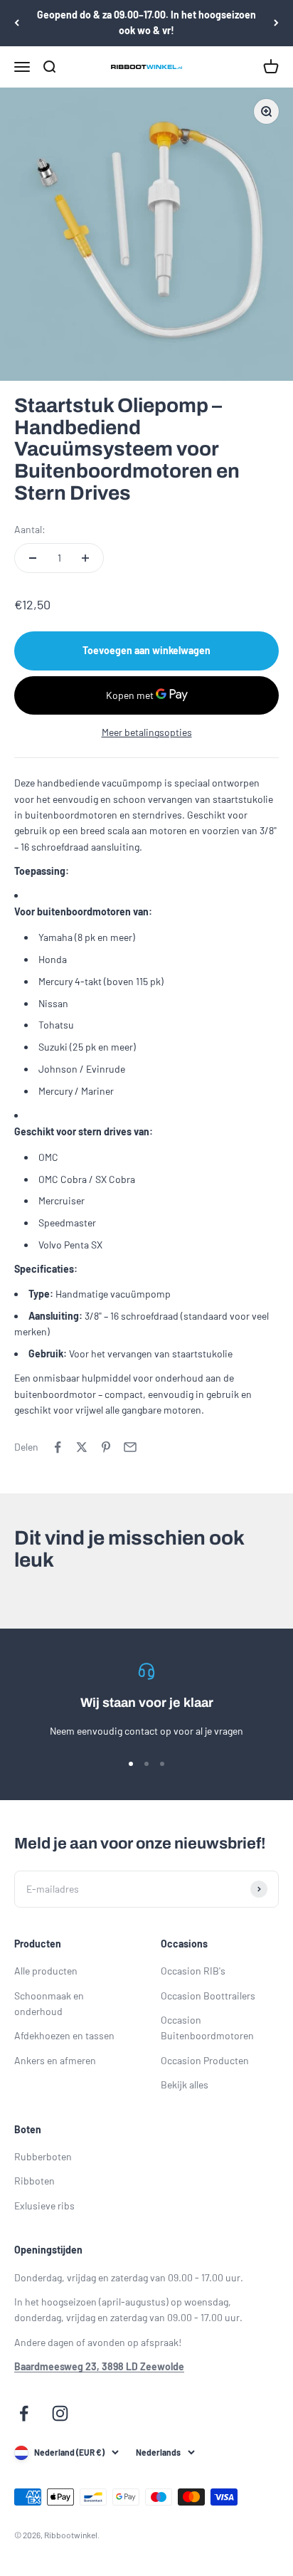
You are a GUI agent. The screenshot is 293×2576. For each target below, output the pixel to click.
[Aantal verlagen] (33, 558)
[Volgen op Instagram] (60, 2413)
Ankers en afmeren (55, 2060)
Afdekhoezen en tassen (64, 2035)
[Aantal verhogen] (85, 558)
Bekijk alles (185, 2085)
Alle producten (46, 1971)
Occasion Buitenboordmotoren (207, 2028)
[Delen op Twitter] (82, 1447)
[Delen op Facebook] (58, 1447)
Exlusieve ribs (44, 2206)
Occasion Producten (205, 2060)
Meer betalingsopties (147, 732)
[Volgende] (276, 23)
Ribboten (34, 2181)
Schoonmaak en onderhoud (49, 2003)
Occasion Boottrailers (208, 1996)
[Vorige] (17, 23)
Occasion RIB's (193, 1971)
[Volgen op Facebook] (24, 2413)
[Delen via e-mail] (130, 1447)
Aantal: (30, 529)
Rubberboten (43, 2156)
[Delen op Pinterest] (106, 1447)
